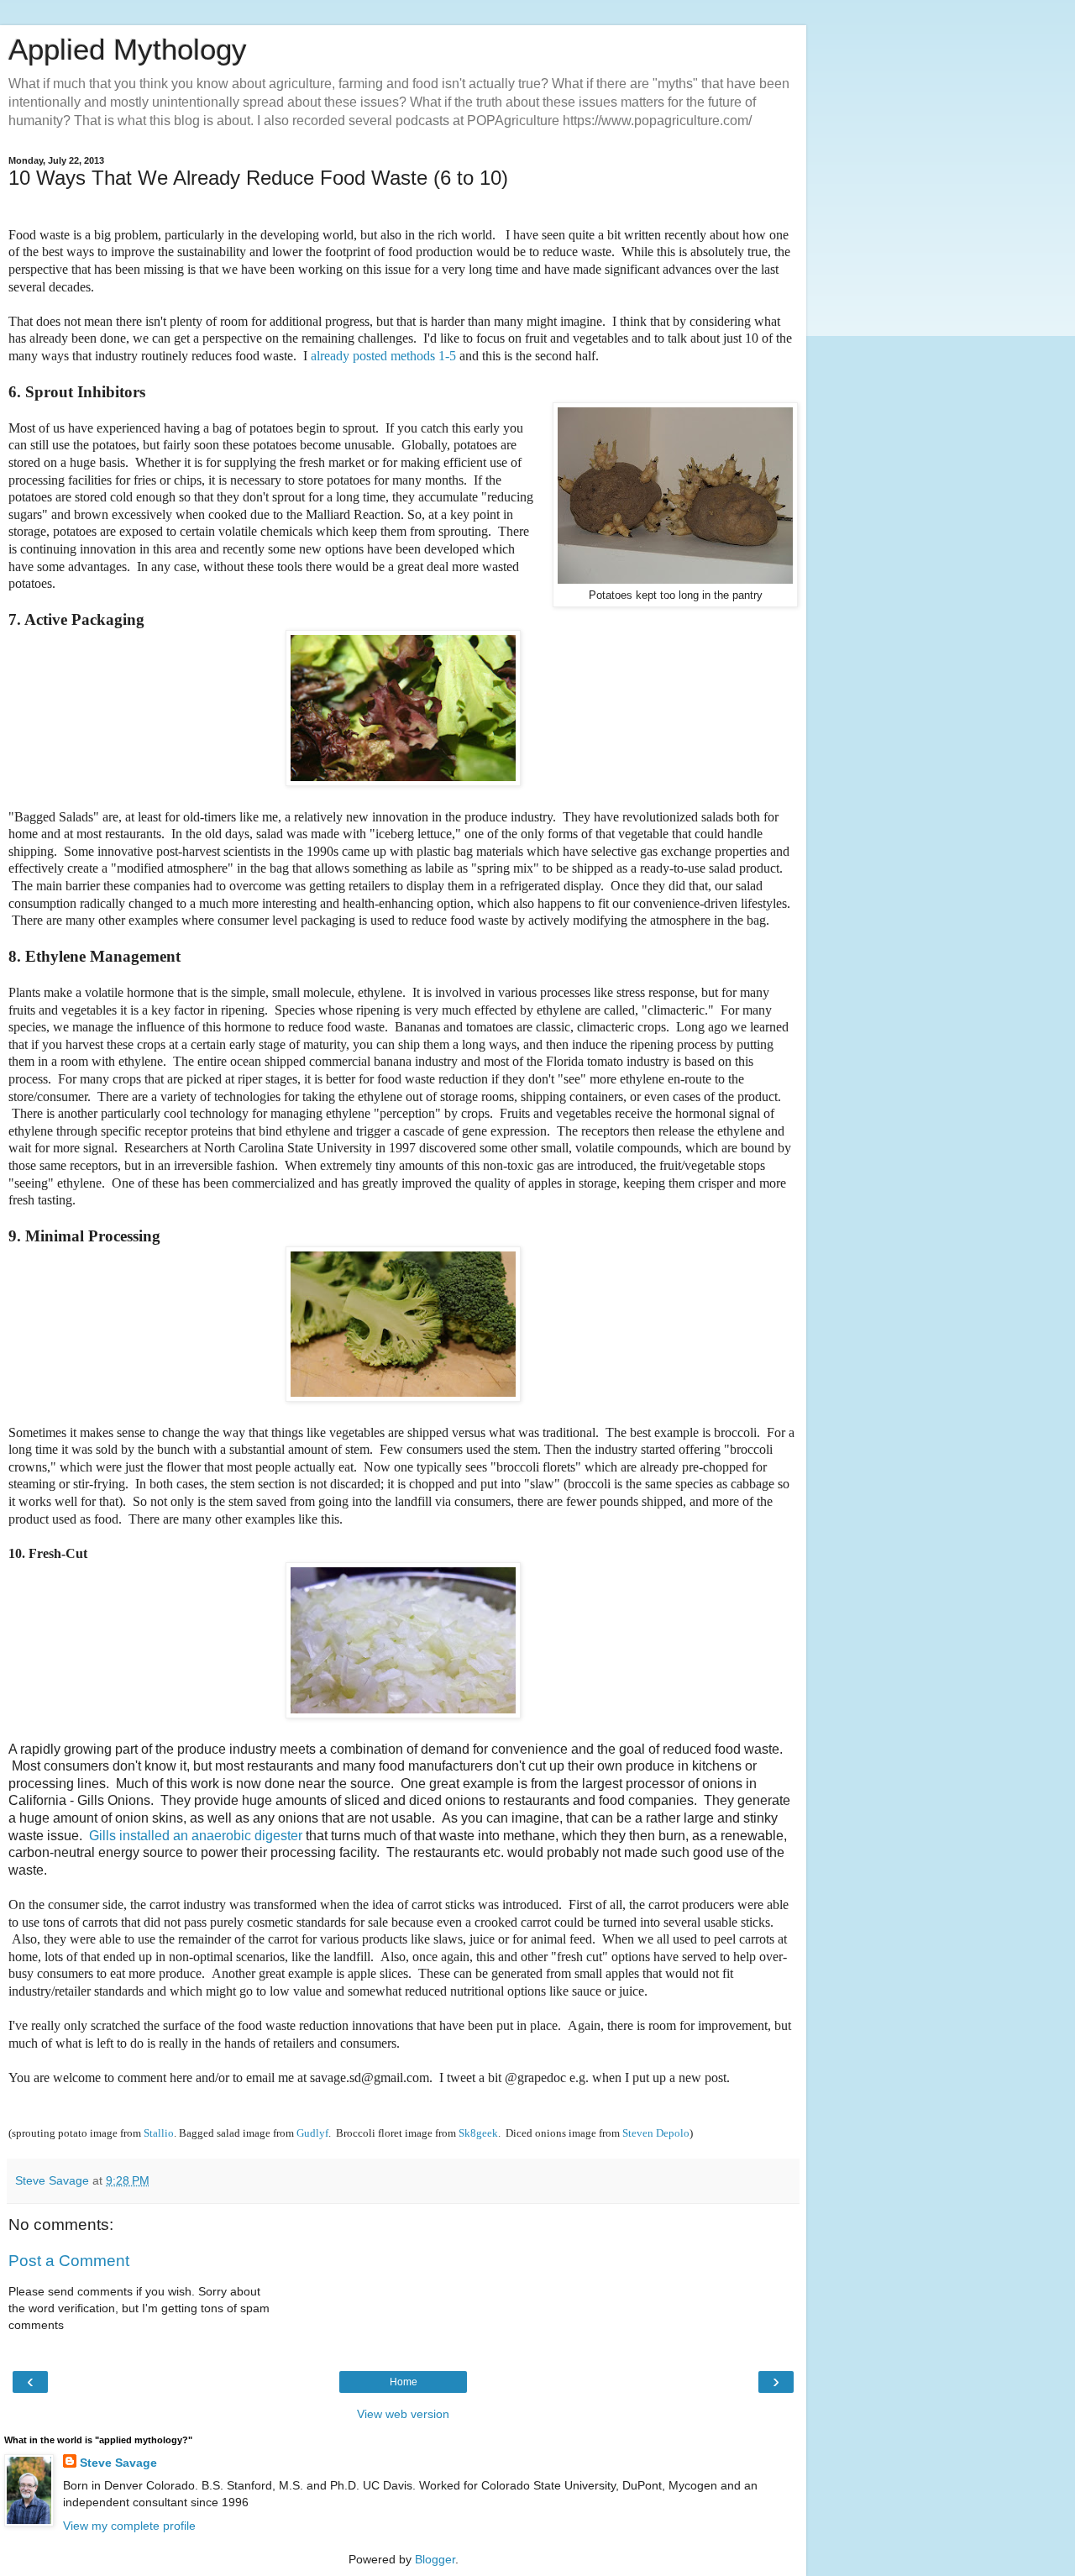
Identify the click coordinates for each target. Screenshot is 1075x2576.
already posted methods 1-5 (383, 356)
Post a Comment (69, 2261)
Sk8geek (478, 2133)
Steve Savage (118, 2463)
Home (404, 2382)
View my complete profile (129, 2526)
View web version (403, 2414)
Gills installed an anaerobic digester (196, 1836)
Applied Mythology (128, 50)
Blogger (435, 2559)
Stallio (159, 2133)
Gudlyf (312, 2133)
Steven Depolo (656, 2133)
